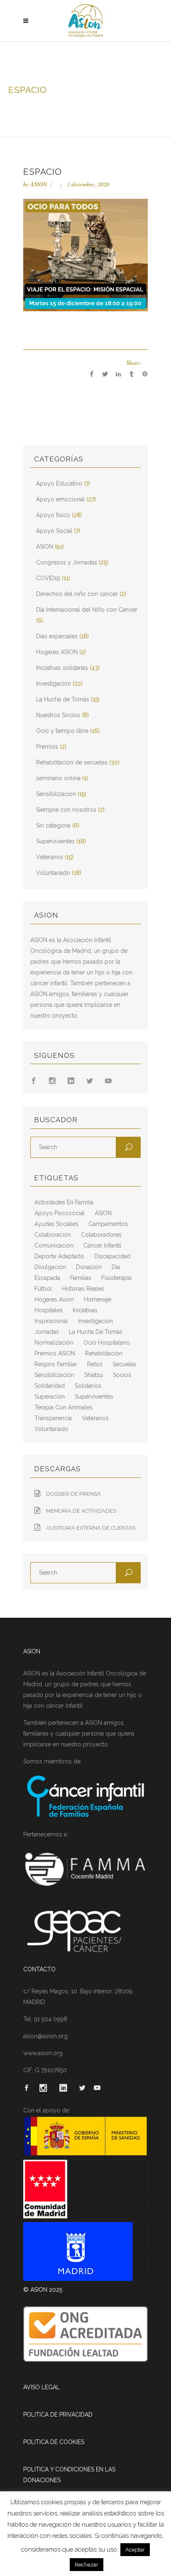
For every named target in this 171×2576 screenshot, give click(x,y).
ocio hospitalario (107, 1343)
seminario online (58, 778)
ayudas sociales (56, 1224)
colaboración (53, 1235)
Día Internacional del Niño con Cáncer (87, 610)
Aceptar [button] (135, 2550)
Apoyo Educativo (59, 483)
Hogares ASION (57, 652)
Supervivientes (55, 841)
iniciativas (85, 1310)
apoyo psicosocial (60, 1213)
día (116, 1267)
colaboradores (101, 1235)
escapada (47, 1278)
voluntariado (51, 1429)
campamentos (108, 1224)
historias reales (83, 1289)
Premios (47, 747)
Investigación (54, 684)
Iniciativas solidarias (62, 668)
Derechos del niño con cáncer (77, 594)
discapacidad (112, 1256)
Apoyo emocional (60, 499)
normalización (54, 1343)
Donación (89, 1267)
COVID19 (48, 578)
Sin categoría (53, 825)
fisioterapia (116, 1278)
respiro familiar (56, 1364)
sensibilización (54, 1375)
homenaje (98, 1299)
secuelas (125, 1364)
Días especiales (57, 636)
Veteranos (50, 857)
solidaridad (50, 1386)
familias (81, 1278)
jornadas (47, 1332)
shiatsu (94, 1375)
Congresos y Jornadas (67, 562)
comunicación (54, 1245)
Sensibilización (56, 794)
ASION (39, 184)
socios (122, 1375)
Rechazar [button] (87, 2565)
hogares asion (54, 1299)
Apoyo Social (54, 531)
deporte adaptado (59, 1256)
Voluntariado (53, 873)
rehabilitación (104, 1353)
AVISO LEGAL (42, 2387)
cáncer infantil (102, 1245)
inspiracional (51, 1321)
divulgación (50, 1267)
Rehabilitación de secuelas (72, 762)
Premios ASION (55, 1353)
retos (95, 1364)
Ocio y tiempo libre (62, 731)
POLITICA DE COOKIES (54, 2442)
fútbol (43, 1289)
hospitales (49, 1310)
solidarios (88, 1386)
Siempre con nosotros (66, 810)
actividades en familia (64, 1202)
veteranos (95, 1418)
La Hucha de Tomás (63, 699)
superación (50, 1397)
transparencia (53, 1418)
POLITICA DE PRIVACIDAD (58, 2415)
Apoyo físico (53, 515)
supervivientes (94, 1397)
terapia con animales (64, 1407)
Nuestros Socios (58, 715)
